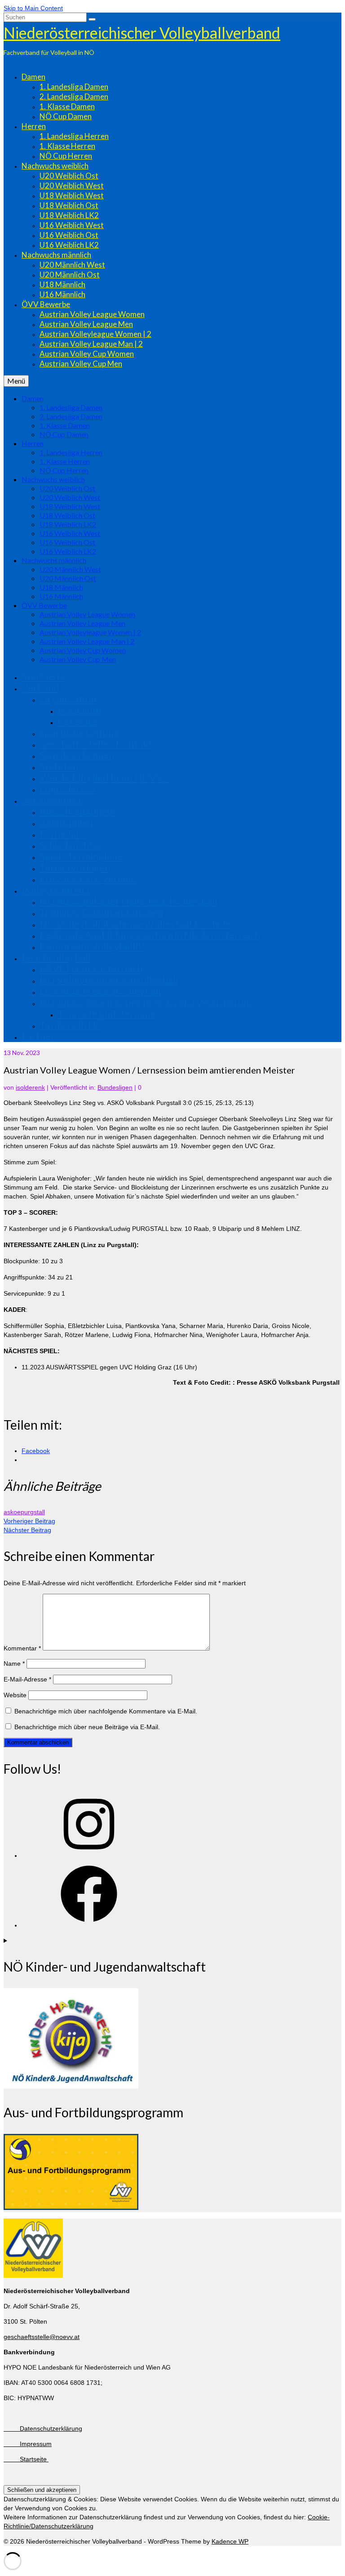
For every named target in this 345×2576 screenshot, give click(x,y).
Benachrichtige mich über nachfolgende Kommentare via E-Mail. (106, 1711)
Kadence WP (230, 2541)
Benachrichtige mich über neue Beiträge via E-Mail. (87, 1727)
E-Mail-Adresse (27, 1679)
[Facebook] (89, 1925)
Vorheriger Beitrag (29, 1521)
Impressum (28, 2444)
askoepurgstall (24, 1512)
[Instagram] (89, 1856)
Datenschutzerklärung (43, 2428)
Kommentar (22, 1648)
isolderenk (30, 1087)
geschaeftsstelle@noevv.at (42, 2337)
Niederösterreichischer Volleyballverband (142, 33)
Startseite (26, 2459)
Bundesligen (115, 1087)
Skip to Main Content (33, 8)
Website (15, 1695)
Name (14, 1664)
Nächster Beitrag (27, 1530)
